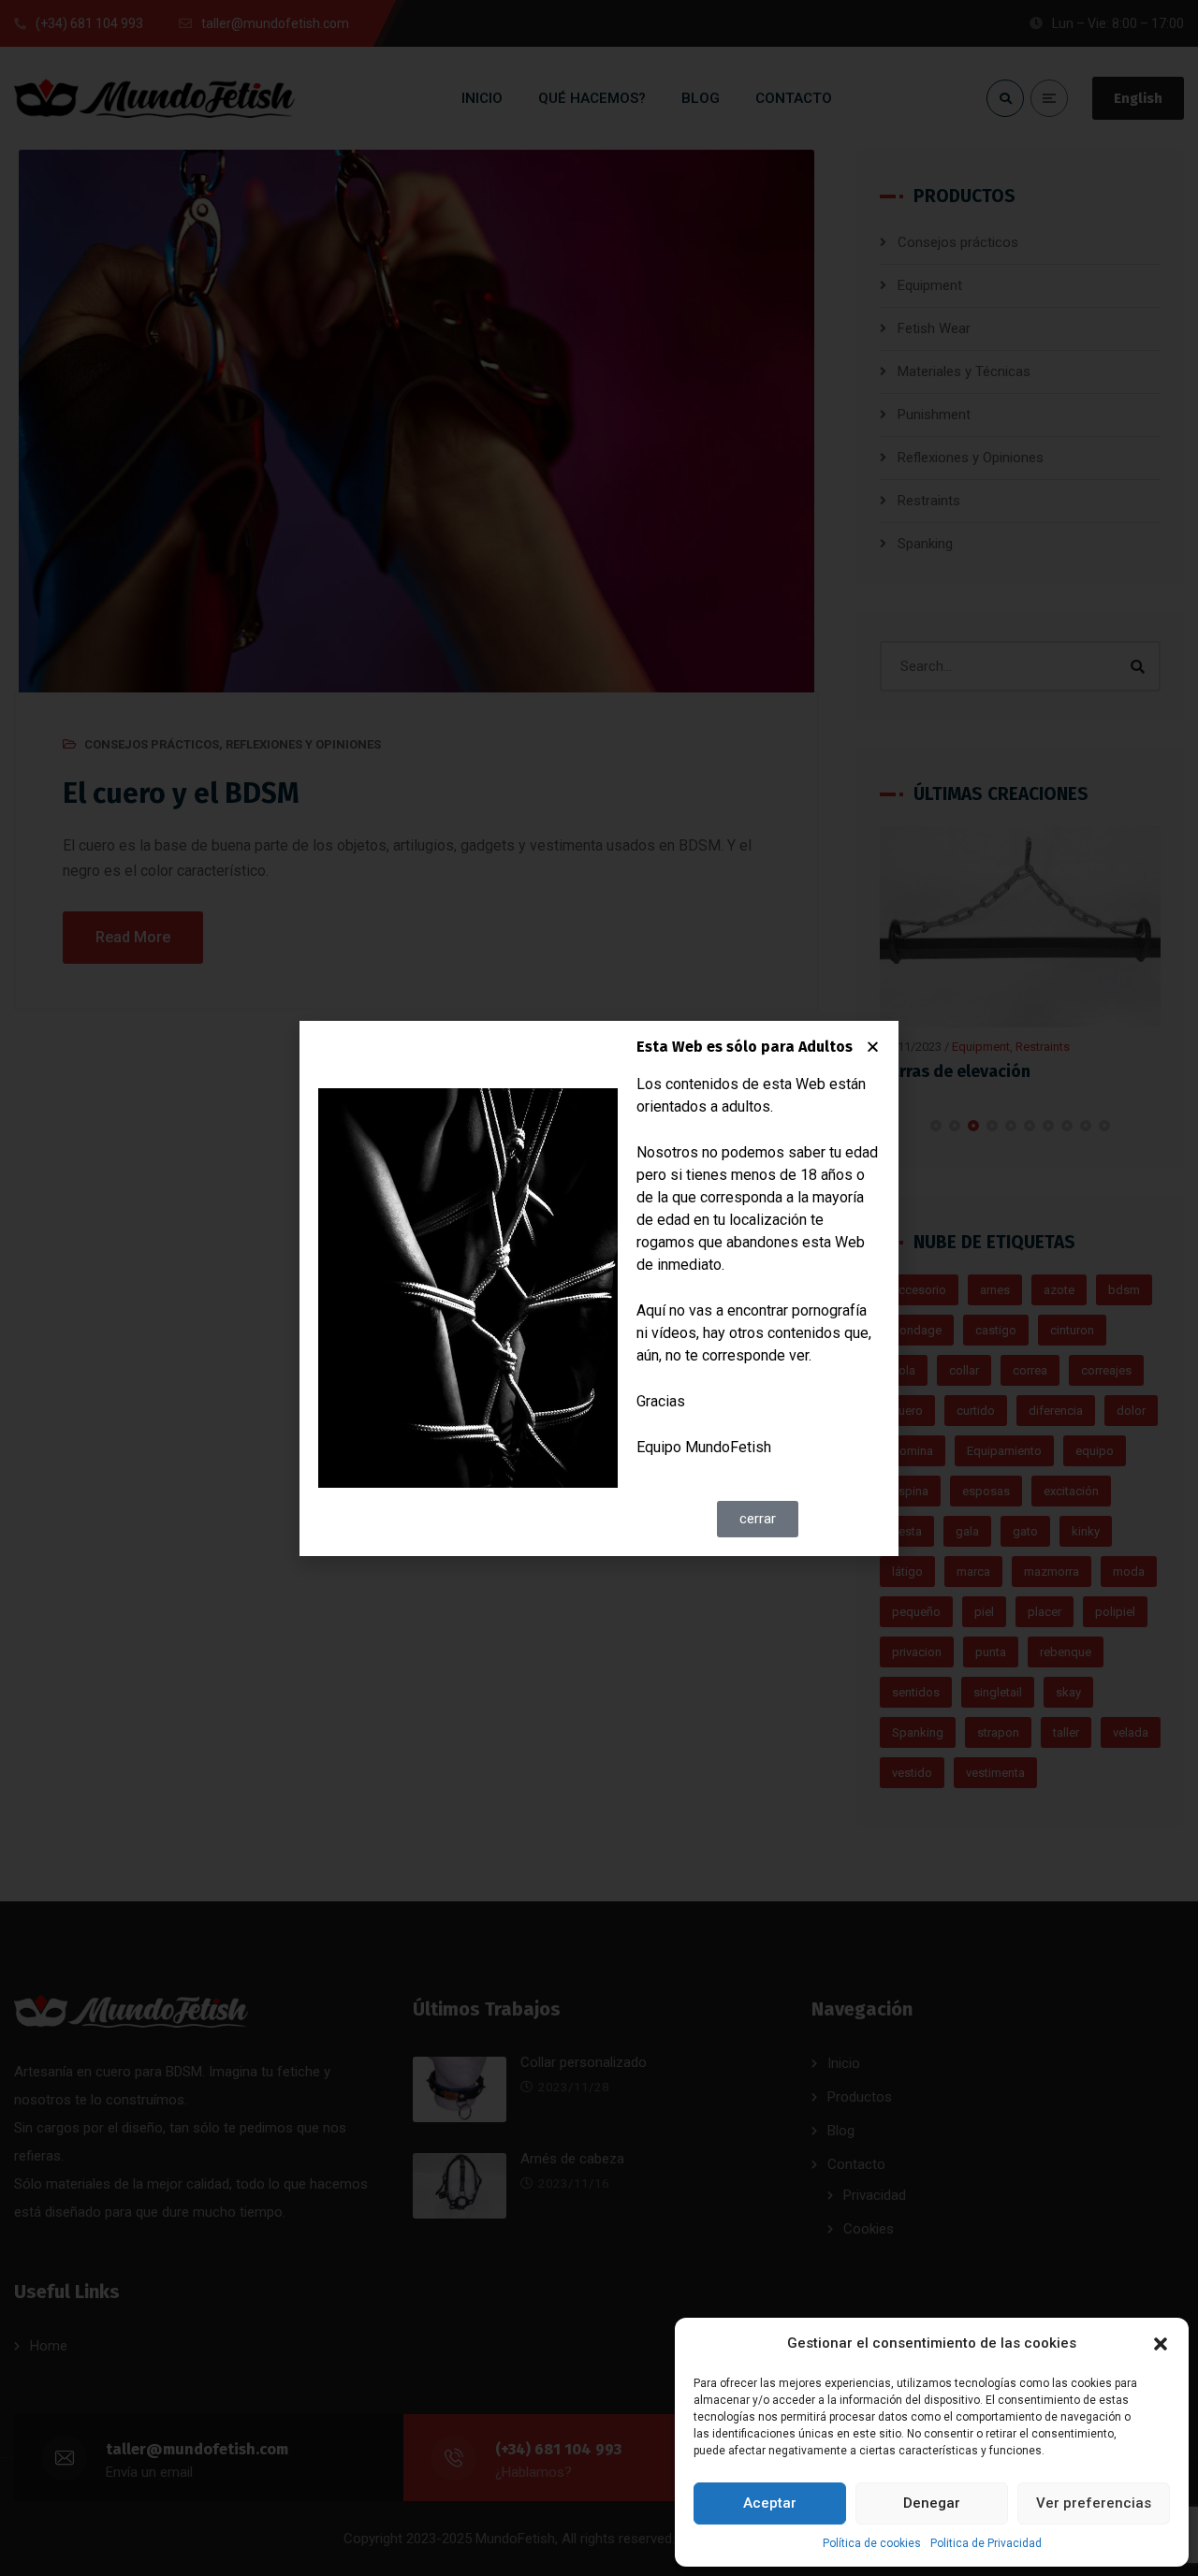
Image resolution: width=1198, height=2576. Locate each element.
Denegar (932, 2503)
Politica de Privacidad (986, 2543)
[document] (599, 1288)
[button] (1161, 2344)
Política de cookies (872, 2543)
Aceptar (770, 2503)
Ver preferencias (1094, 2503)
